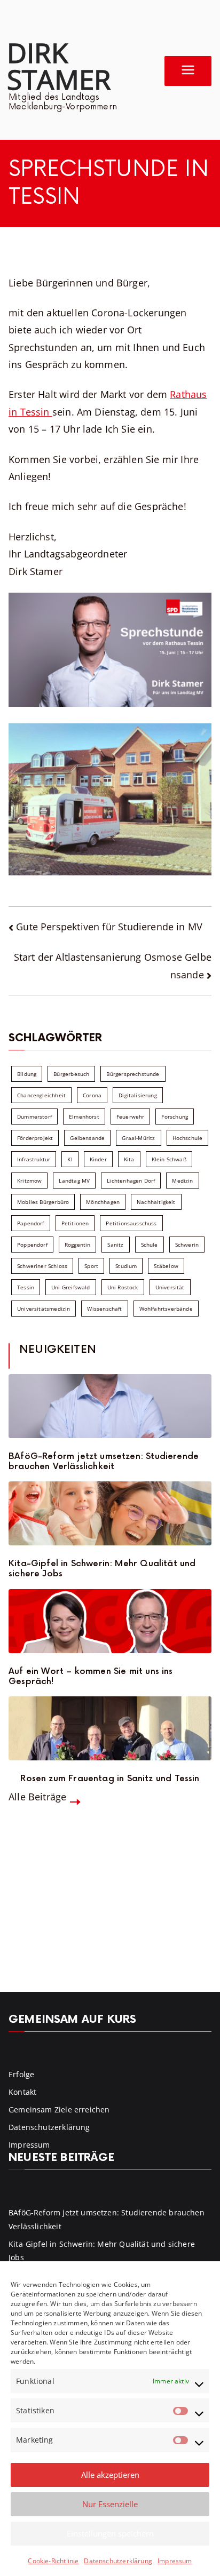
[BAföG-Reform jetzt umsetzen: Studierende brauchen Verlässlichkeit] (110, 1406)
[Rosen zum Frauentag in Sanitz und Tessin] (110, 1728)
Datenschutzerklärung (118, 2561)
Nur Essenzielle (110, 2504)
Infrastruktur (34, 1159)
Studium (126, 1266)
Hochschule (188, 1138)
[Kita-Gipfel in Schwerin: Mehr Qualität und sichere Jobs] (110, 1513)
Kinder (98, 1159)
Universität (170, 1287)
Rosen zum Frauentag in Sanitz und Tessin (110, 1779)
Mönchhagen (103, 1202)
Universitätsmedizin (44, 1309)
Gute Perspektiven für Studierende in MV (109, 927)
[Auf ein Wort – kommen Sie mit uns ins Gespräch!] (110, 1621)
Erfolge (21, 2074)
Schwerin (187, 1245)
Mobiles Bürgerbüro (43, 1202)
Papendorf (31, 1223)
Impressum (175, 2561)
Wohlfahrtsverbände (166, 1309)
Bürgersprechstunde (133, 1074)
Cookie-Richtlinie (53, 2561)
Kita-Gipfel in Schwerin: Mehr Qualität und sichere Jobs (102, 1569)
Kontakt (22, 2092)
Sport (91, 1266)
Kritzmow (29, 1181)
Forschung (175, 1116)
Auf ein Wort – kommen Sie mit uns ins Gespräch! (91, 1677)
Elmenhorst (84, 1116)
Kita (129, 1159)
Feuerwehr (131, 1116)
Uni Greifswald (71, 1287)
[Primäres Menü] (188, 71)
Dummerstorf (34, 1116)
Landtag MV (74, 1181)
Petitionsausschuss (131, 1223)
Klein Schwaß (169, 1159)
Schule (150, 1245)
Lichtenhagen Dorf (131, 1181)
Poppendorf (32, 1245)
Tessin (26, 1287)
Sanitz (115, 1245)
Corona (92, 1095)
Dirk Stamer (59, 66)
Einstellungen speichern (110, 2533)
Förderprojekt (35, 1138)
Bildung (27, 1074)
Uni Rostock (123, 1287)
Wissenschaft (104, 1309)
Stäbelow (166, 1266)
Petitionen (75, 1223)
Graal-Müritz (138, 1138)
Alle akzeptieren (110, 2475)
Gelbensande (87, 1138)
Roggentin (78, 1245)
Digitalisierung (138, 1095)
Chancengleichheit (41, 1095)
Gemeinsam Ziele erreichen (59, 2110)
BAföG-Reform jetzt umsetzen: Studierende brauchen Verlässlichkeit (104, 1462)
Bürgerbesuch (71, 1074)
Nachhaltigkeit (156, 1202)
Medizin (182, 1181)
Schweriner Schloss (42, 1266)
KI (70, 1159)
